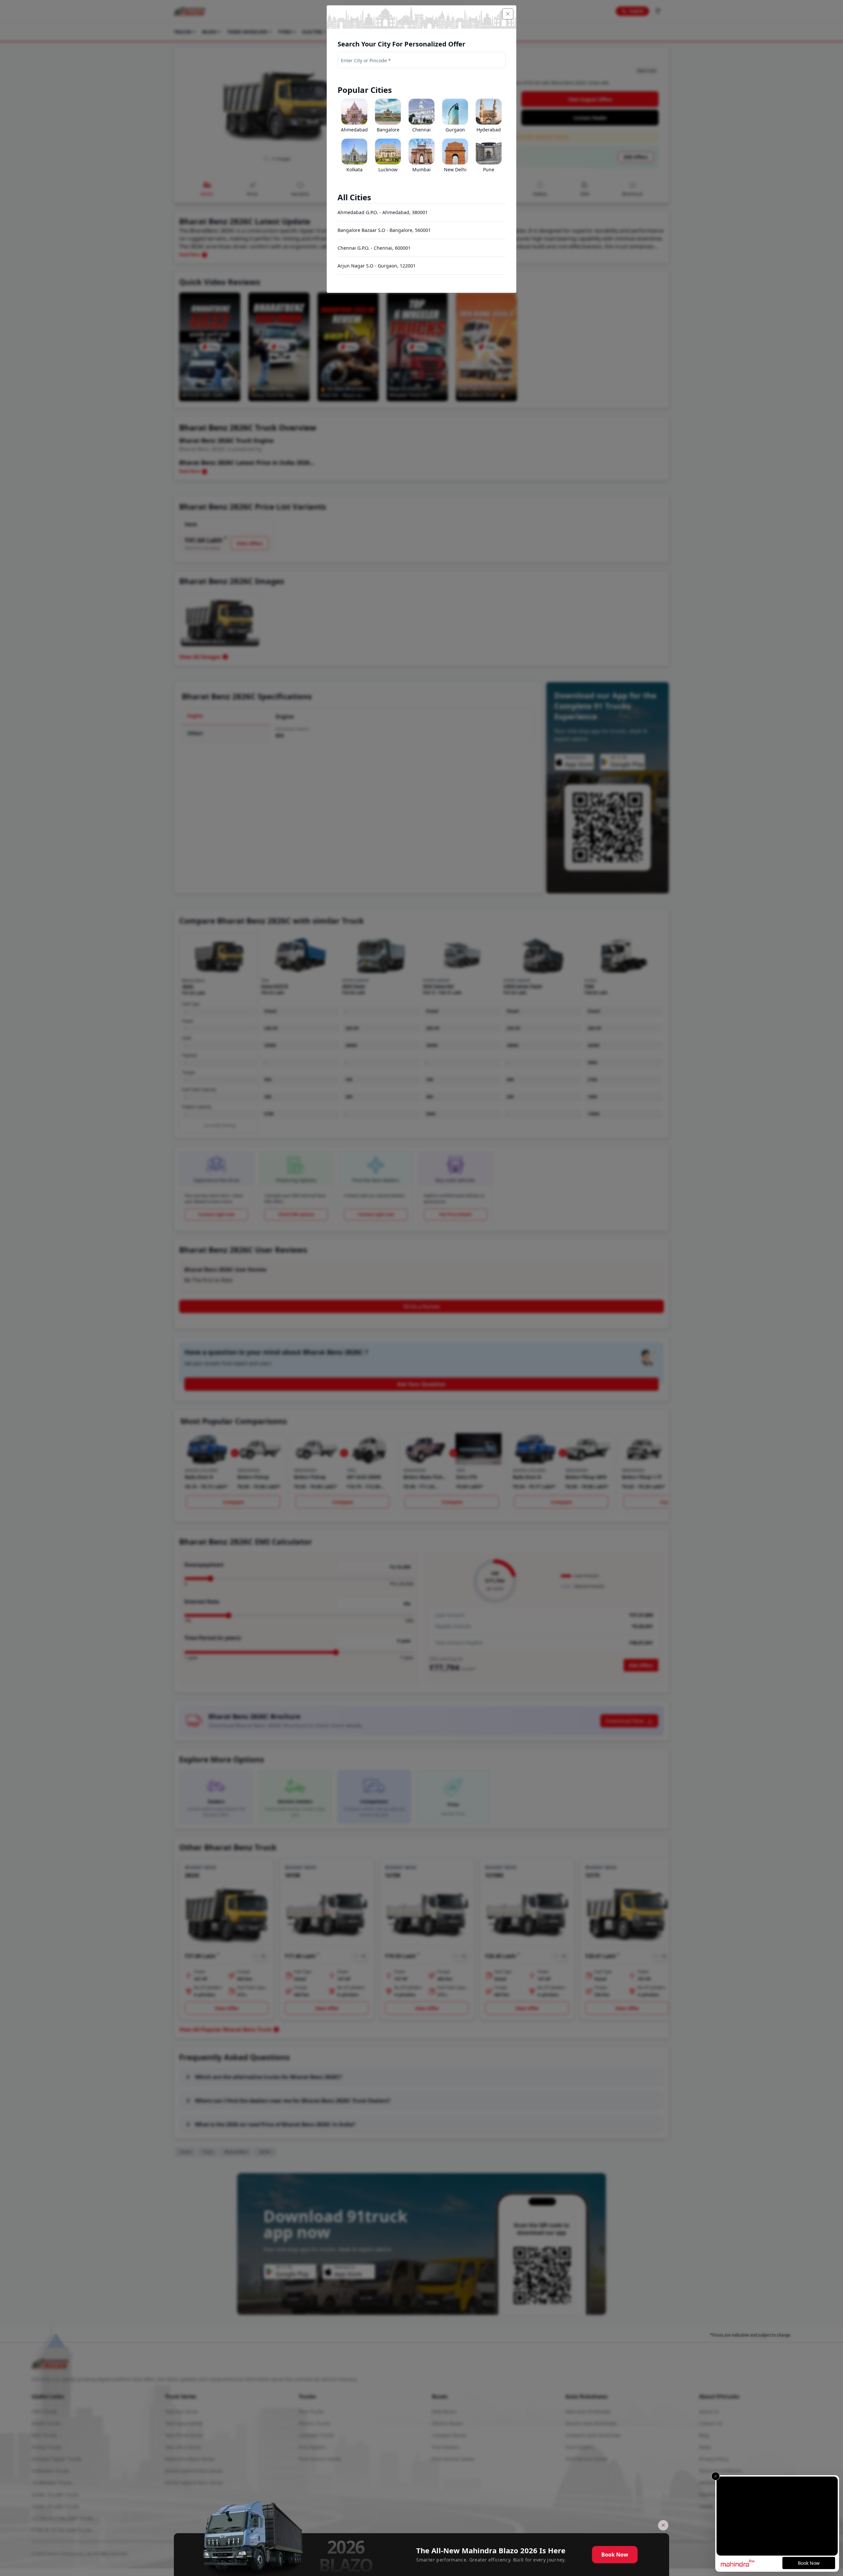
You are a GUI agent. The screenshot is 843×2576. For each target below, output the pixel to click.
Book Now (615, 2555)
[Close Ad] (663, 2525)
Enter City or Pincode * (366, 60)
